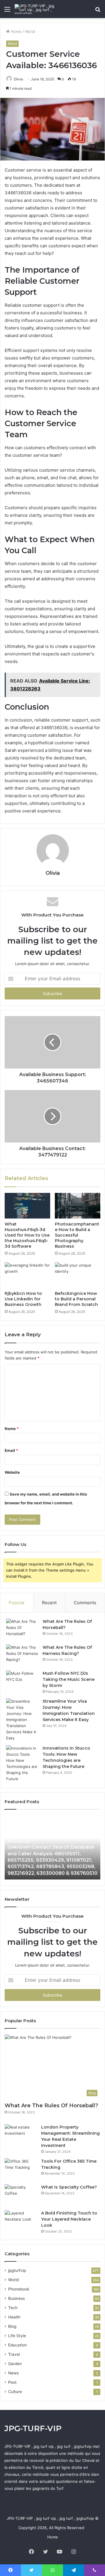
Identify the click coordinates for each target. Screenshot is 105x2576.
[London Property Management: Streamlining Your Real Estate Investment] (21, 2135)
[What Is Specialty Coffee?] (21, 2195)
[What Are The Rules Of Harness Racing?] (22, 1655)
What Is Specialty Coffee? (69, 2187)
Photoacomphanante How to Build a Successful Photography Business (77, 1235)
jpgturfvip (17, 2270)
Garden (15, 2364)
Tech (13, 2308)
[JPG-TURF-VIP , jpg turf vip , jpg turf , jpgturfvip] (38, 9)
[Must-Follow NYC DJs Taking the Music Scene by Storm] (22, 1681)
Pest (12, 2382)
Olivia (18, 79)
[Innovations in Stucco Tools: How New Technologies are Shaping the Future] (22, 1764)
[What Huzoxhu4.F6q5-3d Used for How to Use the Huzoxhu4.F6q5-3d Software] (27, 1206)
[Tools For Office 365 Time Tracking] (21, 2169)
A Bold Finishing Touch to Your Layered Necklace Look (69, 2219)
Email (11, 1450)
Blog (12, 2326)
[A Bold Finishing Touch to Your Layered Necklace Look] (21, 2221)
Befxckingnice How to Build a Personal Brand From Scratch (76, 1299)
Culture (15, 2392)
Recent (49, 1603)
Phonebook (19, 2289)
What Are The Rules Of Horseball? (51, 2106)
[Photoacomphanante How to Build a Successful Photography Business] (78, 1206)
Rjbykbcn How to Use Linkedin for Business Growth (23, 1299)
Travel (14, 2354)
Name (12, 1429)
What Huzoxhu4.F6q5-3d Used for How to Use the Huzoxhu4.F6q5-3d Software (27, 1235)
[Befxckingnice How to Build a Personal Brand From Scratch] (78, 1275)
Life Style (17, 2336)
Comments (85, 1603)
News (13, 2373)
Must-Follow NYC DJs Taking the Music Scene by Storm (69, 1679)
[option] (52, 1847)
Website (12, 1472)
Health (14, 2317)
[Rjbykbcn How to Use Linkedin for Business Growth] (27, 1275)
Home (16, 31)
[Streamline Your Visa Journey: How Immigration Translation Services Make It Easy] (22, 1720)
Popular (17, 1603)
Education (17, 2345)
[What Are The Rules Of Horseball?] (22, 1629)
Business (16, 2298)
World (30, 31)
